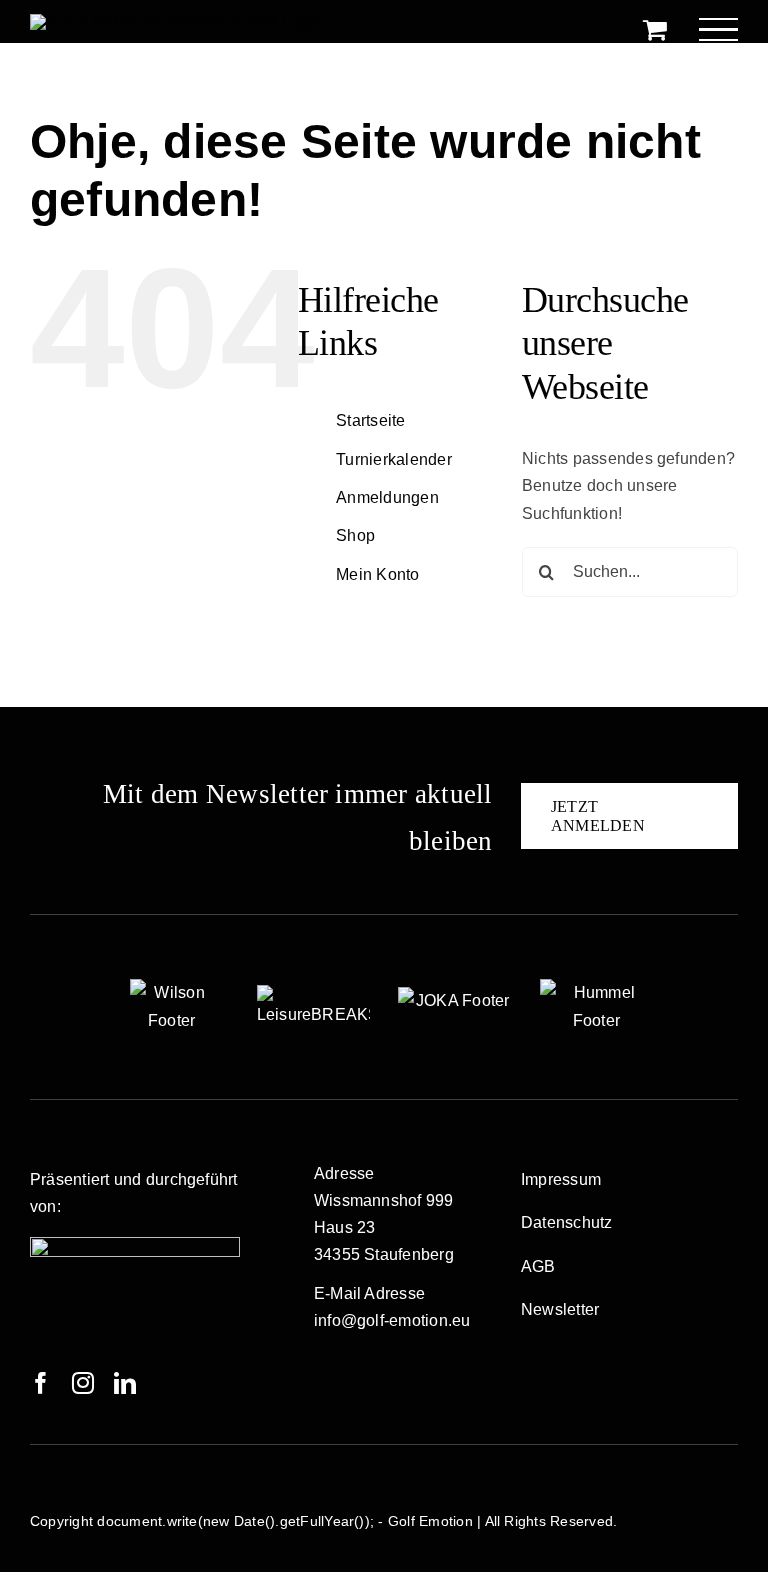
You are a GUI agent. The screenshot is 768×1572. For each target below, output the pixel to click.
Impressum (561, 1179)
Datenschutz (567, 1222)
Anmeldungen (387, 497)
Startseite (370, 420)
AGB (538, 1266)
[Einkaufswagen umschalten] (655, 29)
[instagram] (83, 1383)
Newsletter (560, 1309)
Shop (355, 535)
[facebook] (41, 1383)
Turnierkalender (394, 459)
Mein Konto (377, 574)
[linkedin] (125, 1383)
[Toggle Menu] (718, 29)
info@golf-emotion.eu (392, 1320)
